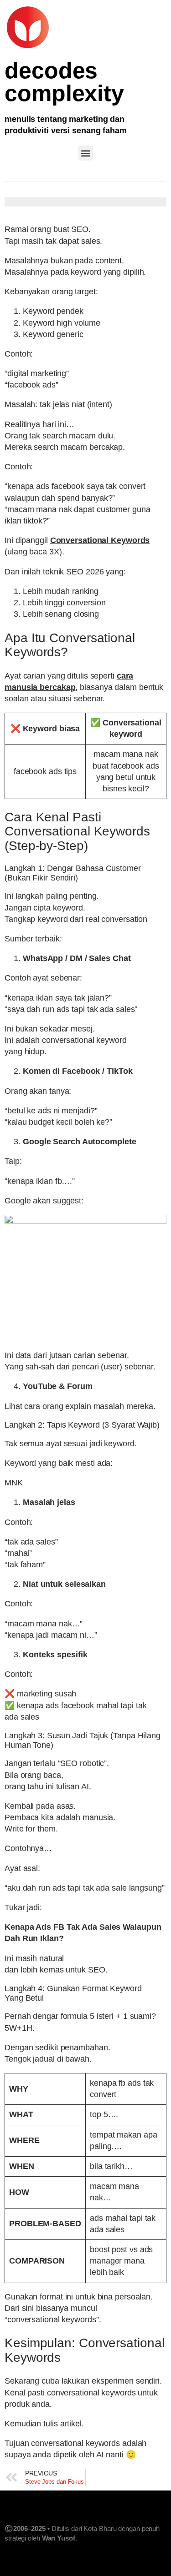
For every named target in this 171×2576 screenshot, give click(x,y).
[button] (85, 153)
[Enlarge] (155, 1227)
